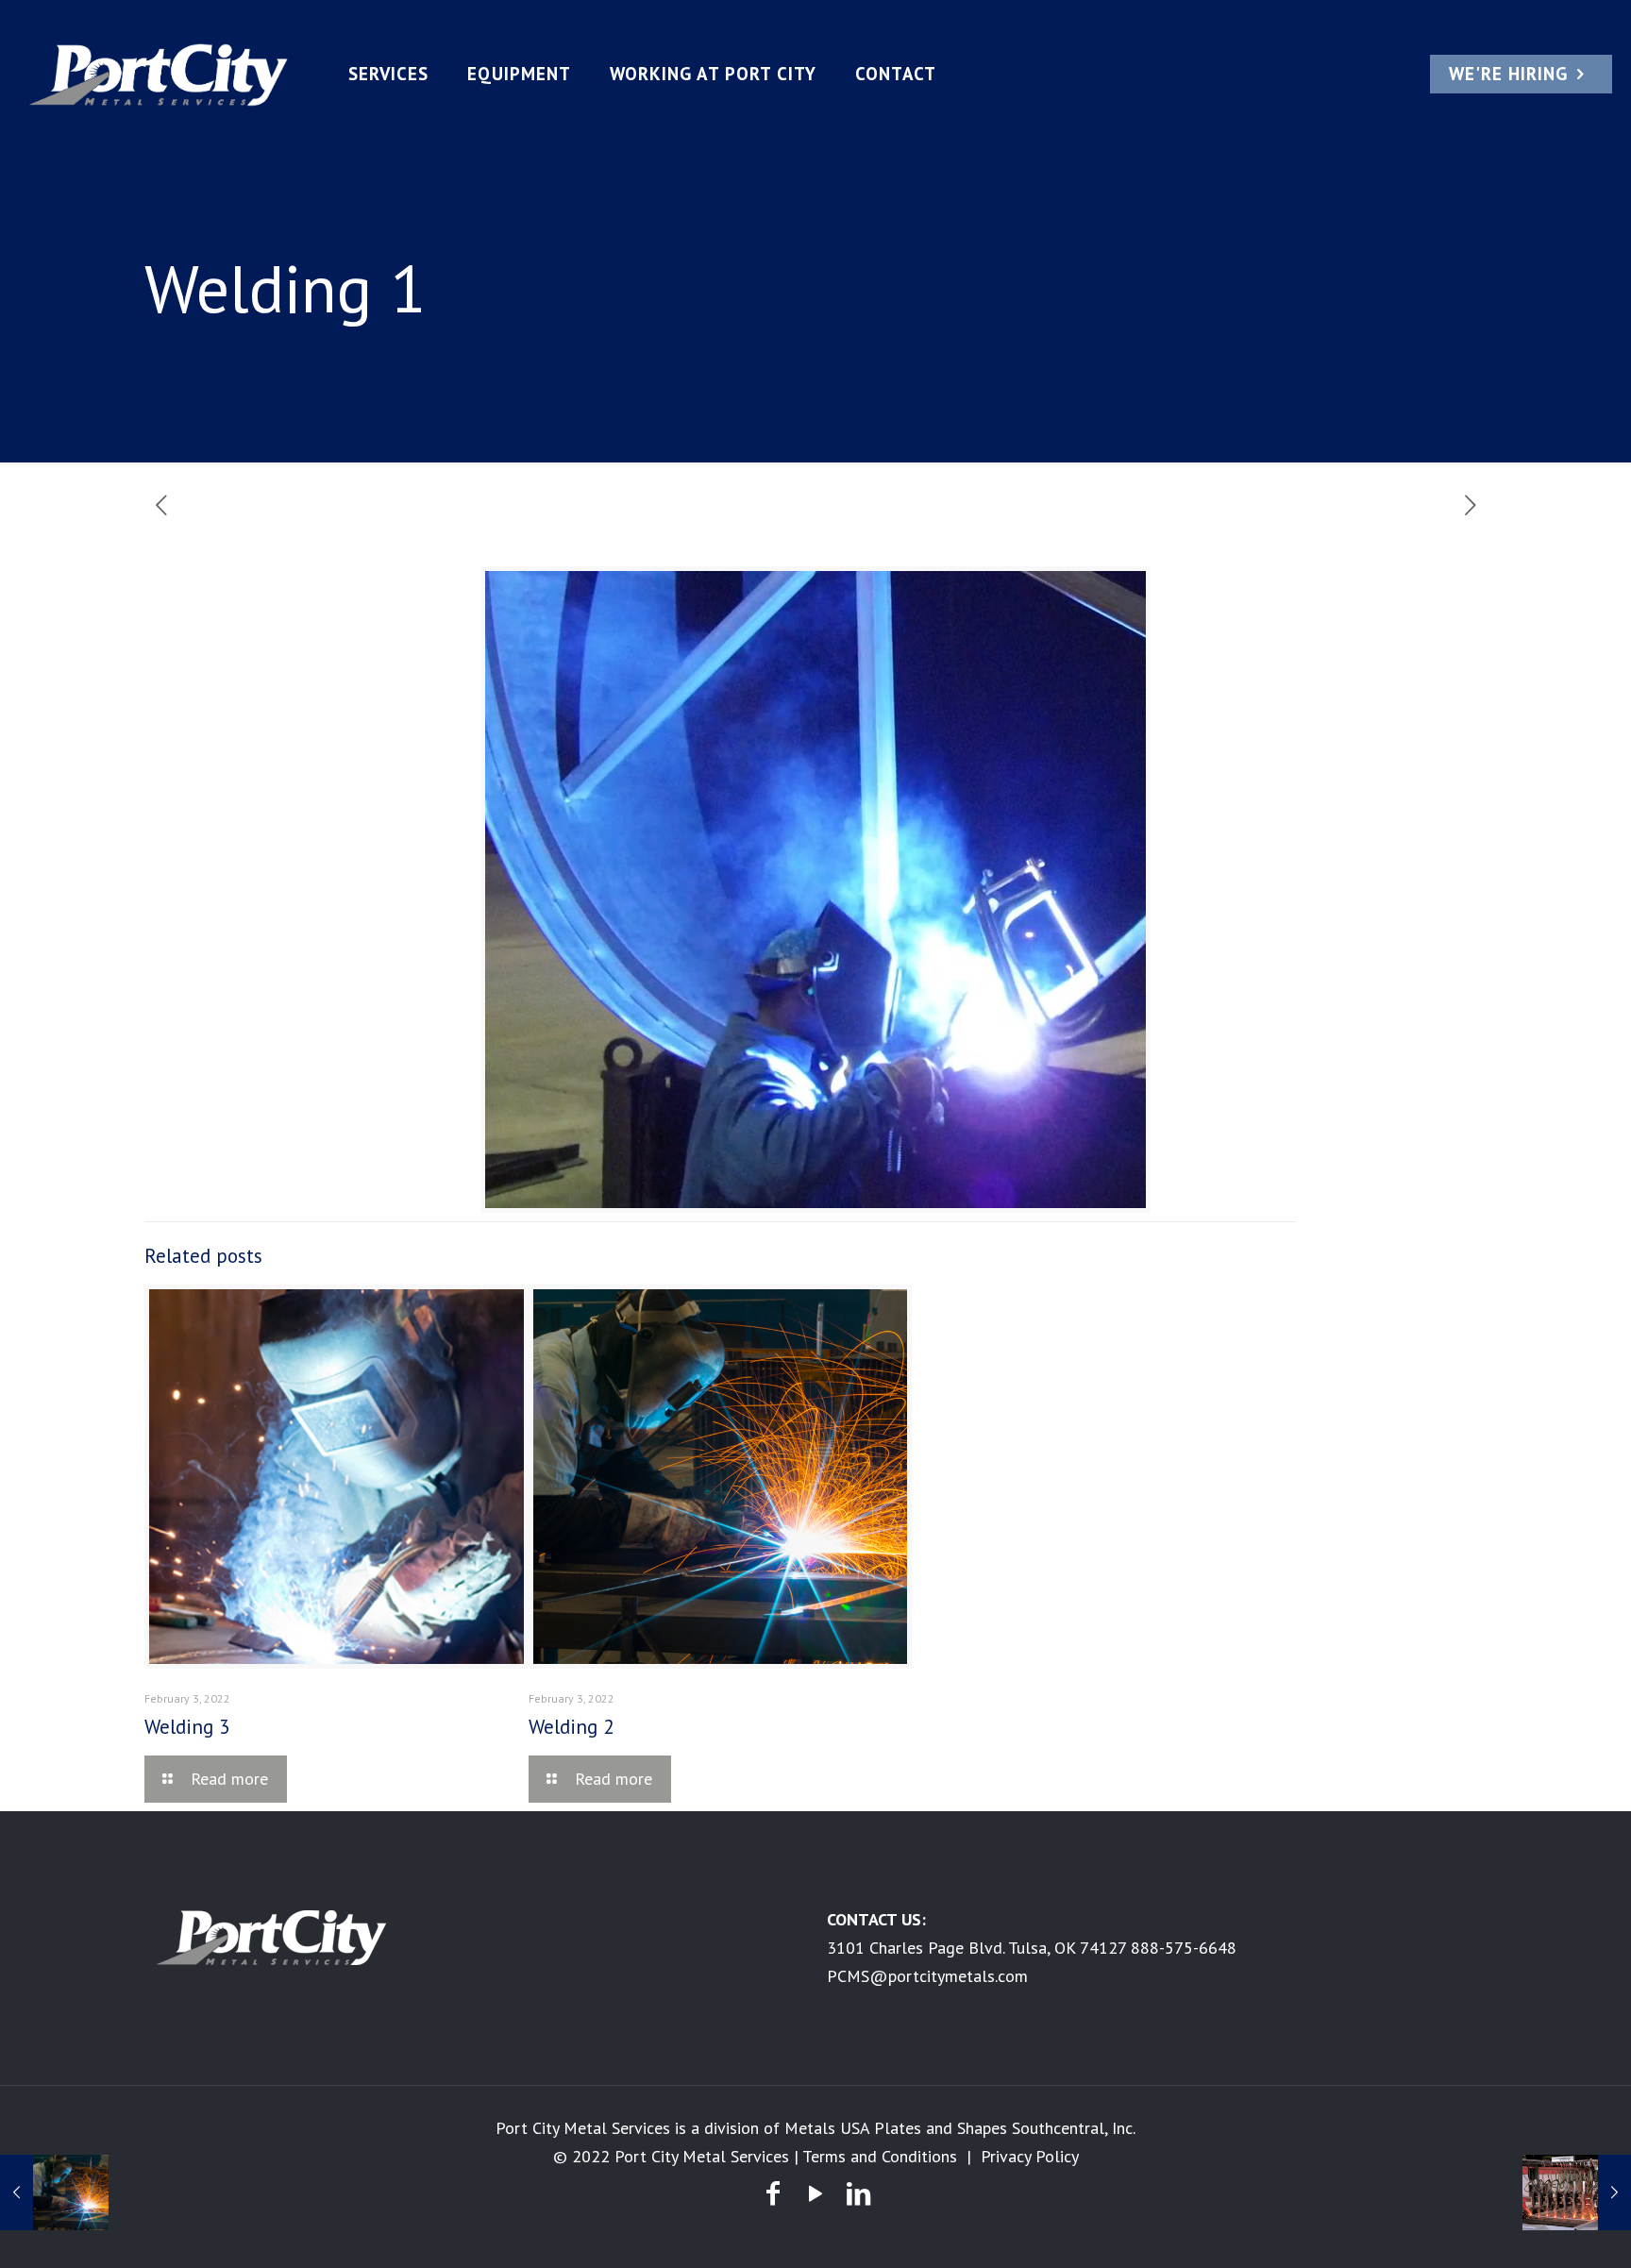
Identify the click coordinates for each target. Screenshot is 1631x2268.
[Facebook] (773, 2193)
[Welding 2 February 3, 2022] (54, 2192)
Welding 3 (187, 1727)
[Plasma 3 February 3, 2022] (1577, 2192)
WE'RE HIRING (1508, 74)
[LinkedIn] (858, 2193)
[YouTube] (815, 2193)
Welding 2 (571, 1727)
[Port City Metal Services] (159, 74)
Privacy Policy (1030, 2156)
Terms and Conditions (880, 2156)
